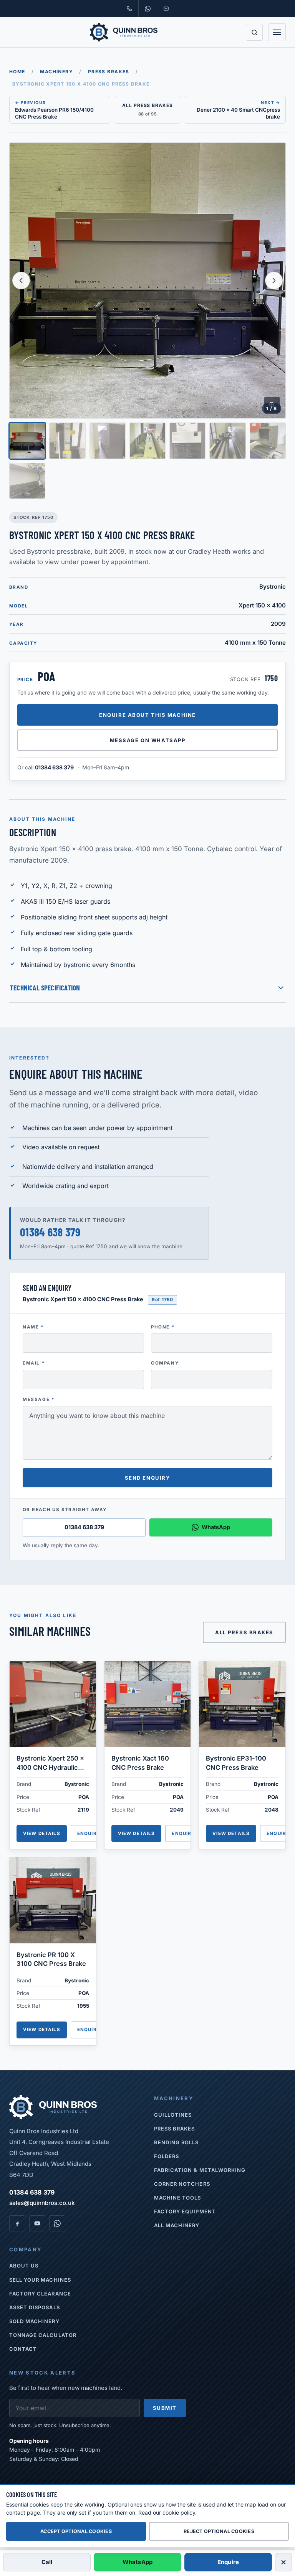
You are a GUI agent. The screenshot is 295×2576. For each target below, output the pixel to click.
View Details (42, 1833)
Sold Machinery (34, 2321)
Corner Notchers (182, 2184)
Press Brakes (109, 72)
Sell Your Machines (40, 2280)
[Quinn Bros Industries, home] (124, 32)
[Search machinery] (254, 32)
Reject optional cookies (219, 2531)
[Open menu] (277, 32)
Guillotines (173, 2115)
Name (33, 1327)
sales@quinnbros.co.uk (42, 2203)
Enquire (89, 1833)
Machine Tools (178, 2198)
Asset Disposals (35, 2307)
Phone (163, 1327)
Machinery (56, 72)
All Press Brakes (244, 1632)
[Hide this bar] (283, 2562)
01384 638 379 (54, 767)
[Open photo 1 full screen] (147, 281)
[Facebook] (17, 2223)
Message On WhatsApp (148, 740)
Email (34, 1363)
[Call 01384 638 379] (129, 8)
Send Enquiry (148, 1478)
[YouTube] (37, 2223)
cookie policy (179, 2512)
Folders (167, 2156)
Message (39, 1399)
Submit (165, 2408)
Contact (23, 2349)
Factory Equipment (185, 2211)
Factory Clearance (40, 2294)
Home (17, 72)
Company (165, 1363)
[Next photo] (274, 281)
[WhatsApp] (57, 2223)
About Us (24, 2266)
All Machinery (177, 2225)
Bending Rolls (177, 2142)
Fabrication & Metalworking (200, 2170)
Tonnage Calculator (43, 2335)
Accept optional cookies (76, 2531)
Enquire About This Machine (147, 715)
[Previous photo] (21, 281)
